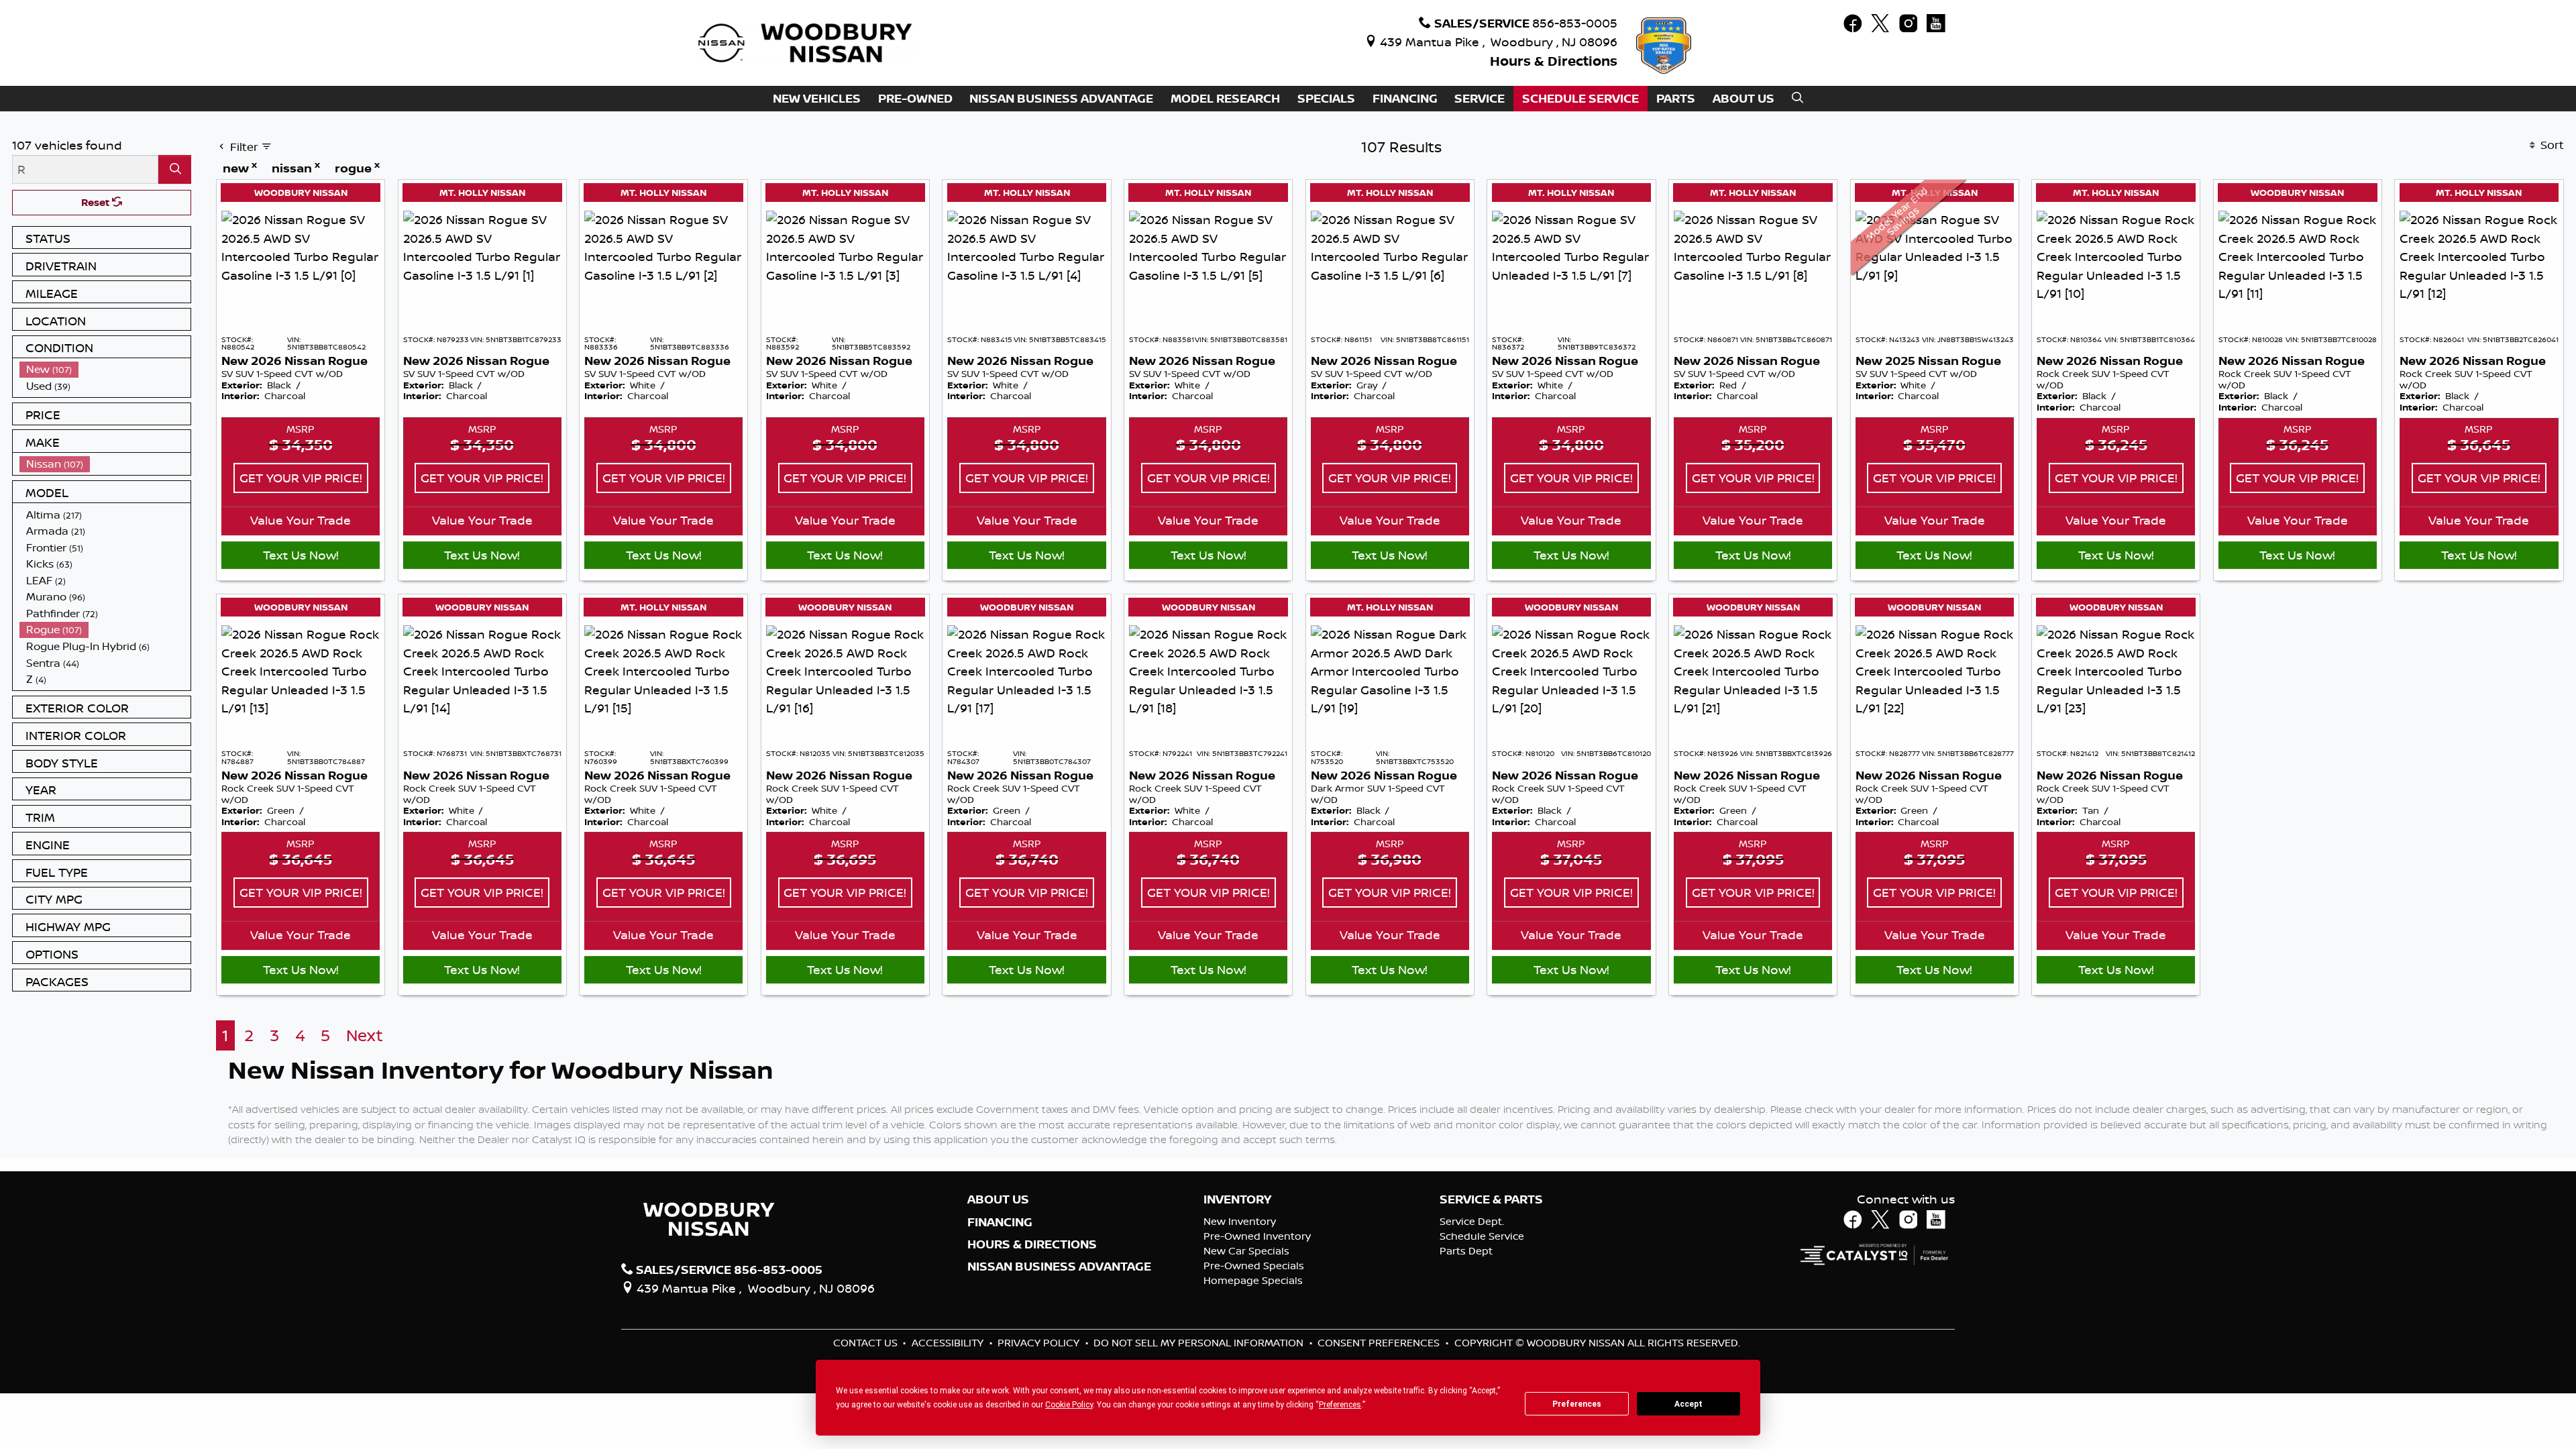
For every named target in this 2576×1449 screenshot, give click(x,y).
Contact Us (867, 1343)
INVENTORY (1237, 1199)
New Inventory (1240, 1221)
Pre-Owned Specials (1254, 1266)
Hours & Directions (1554, 61)
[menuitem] (105, 369)
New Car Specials (1246, 1251)
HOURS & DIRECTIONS (1032, 1244)
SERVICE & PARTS (1491, 1199)
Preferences (1577, 1404)
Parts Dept (1466, 1251)
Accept (1688, 1404)
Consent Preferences (1379, 1343)
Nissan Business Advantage (1059, 1267)
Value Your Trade (301, 520)
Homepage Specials (1253, 1280)
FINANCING (1000, 1222)
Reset (97, 202)
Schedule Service (1482, 1236)
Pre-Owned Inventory (1257, 1236)
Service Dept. (1472, 1221)
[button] (817, 99)
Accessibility (949, 1343)
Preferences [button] (1340, 1405)
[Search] (175, 169)
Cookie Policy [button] (1069, 1405)
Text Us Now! (301, 555)
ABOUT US (998, 1199)
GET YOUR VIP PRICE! (301, 478)
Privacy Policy (1040, 1343)
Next (365, 1035)
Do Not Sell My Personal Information (1200, 1343)
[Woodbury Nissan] (807, 42)
